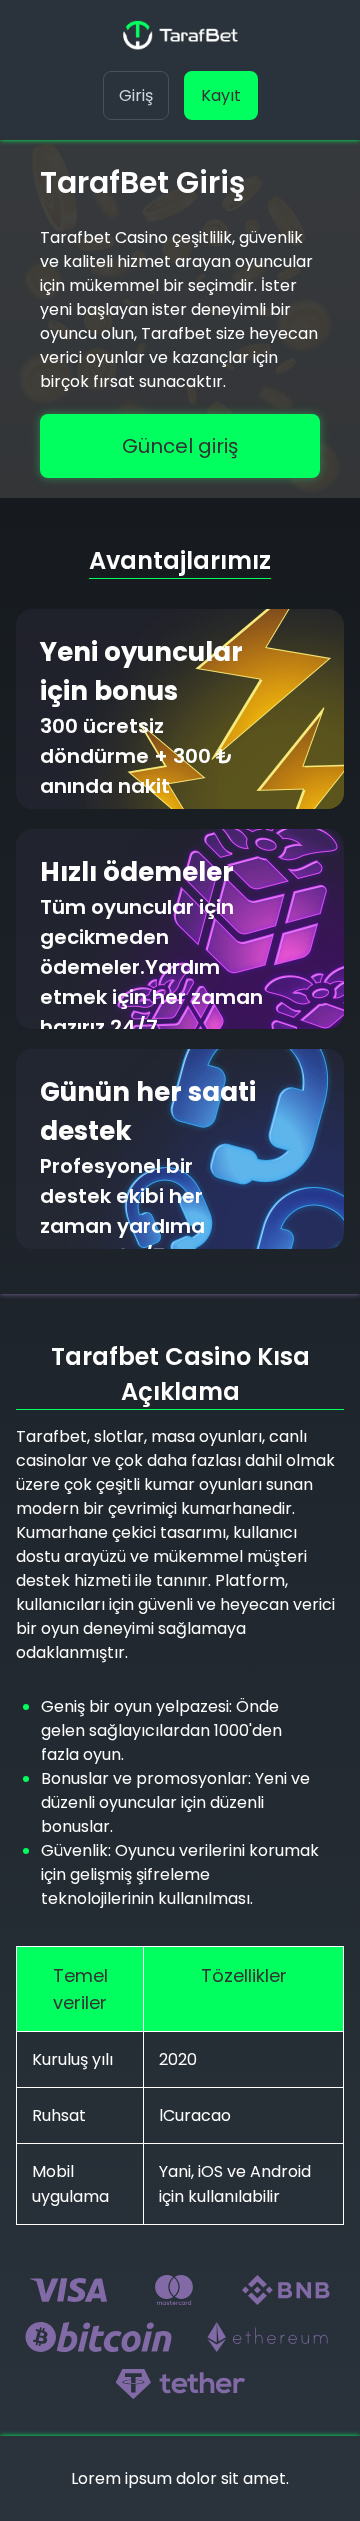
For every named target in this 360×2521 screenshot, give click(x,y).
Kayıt (221, 95)
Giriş (136, 95)
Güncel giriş (180, 446)
